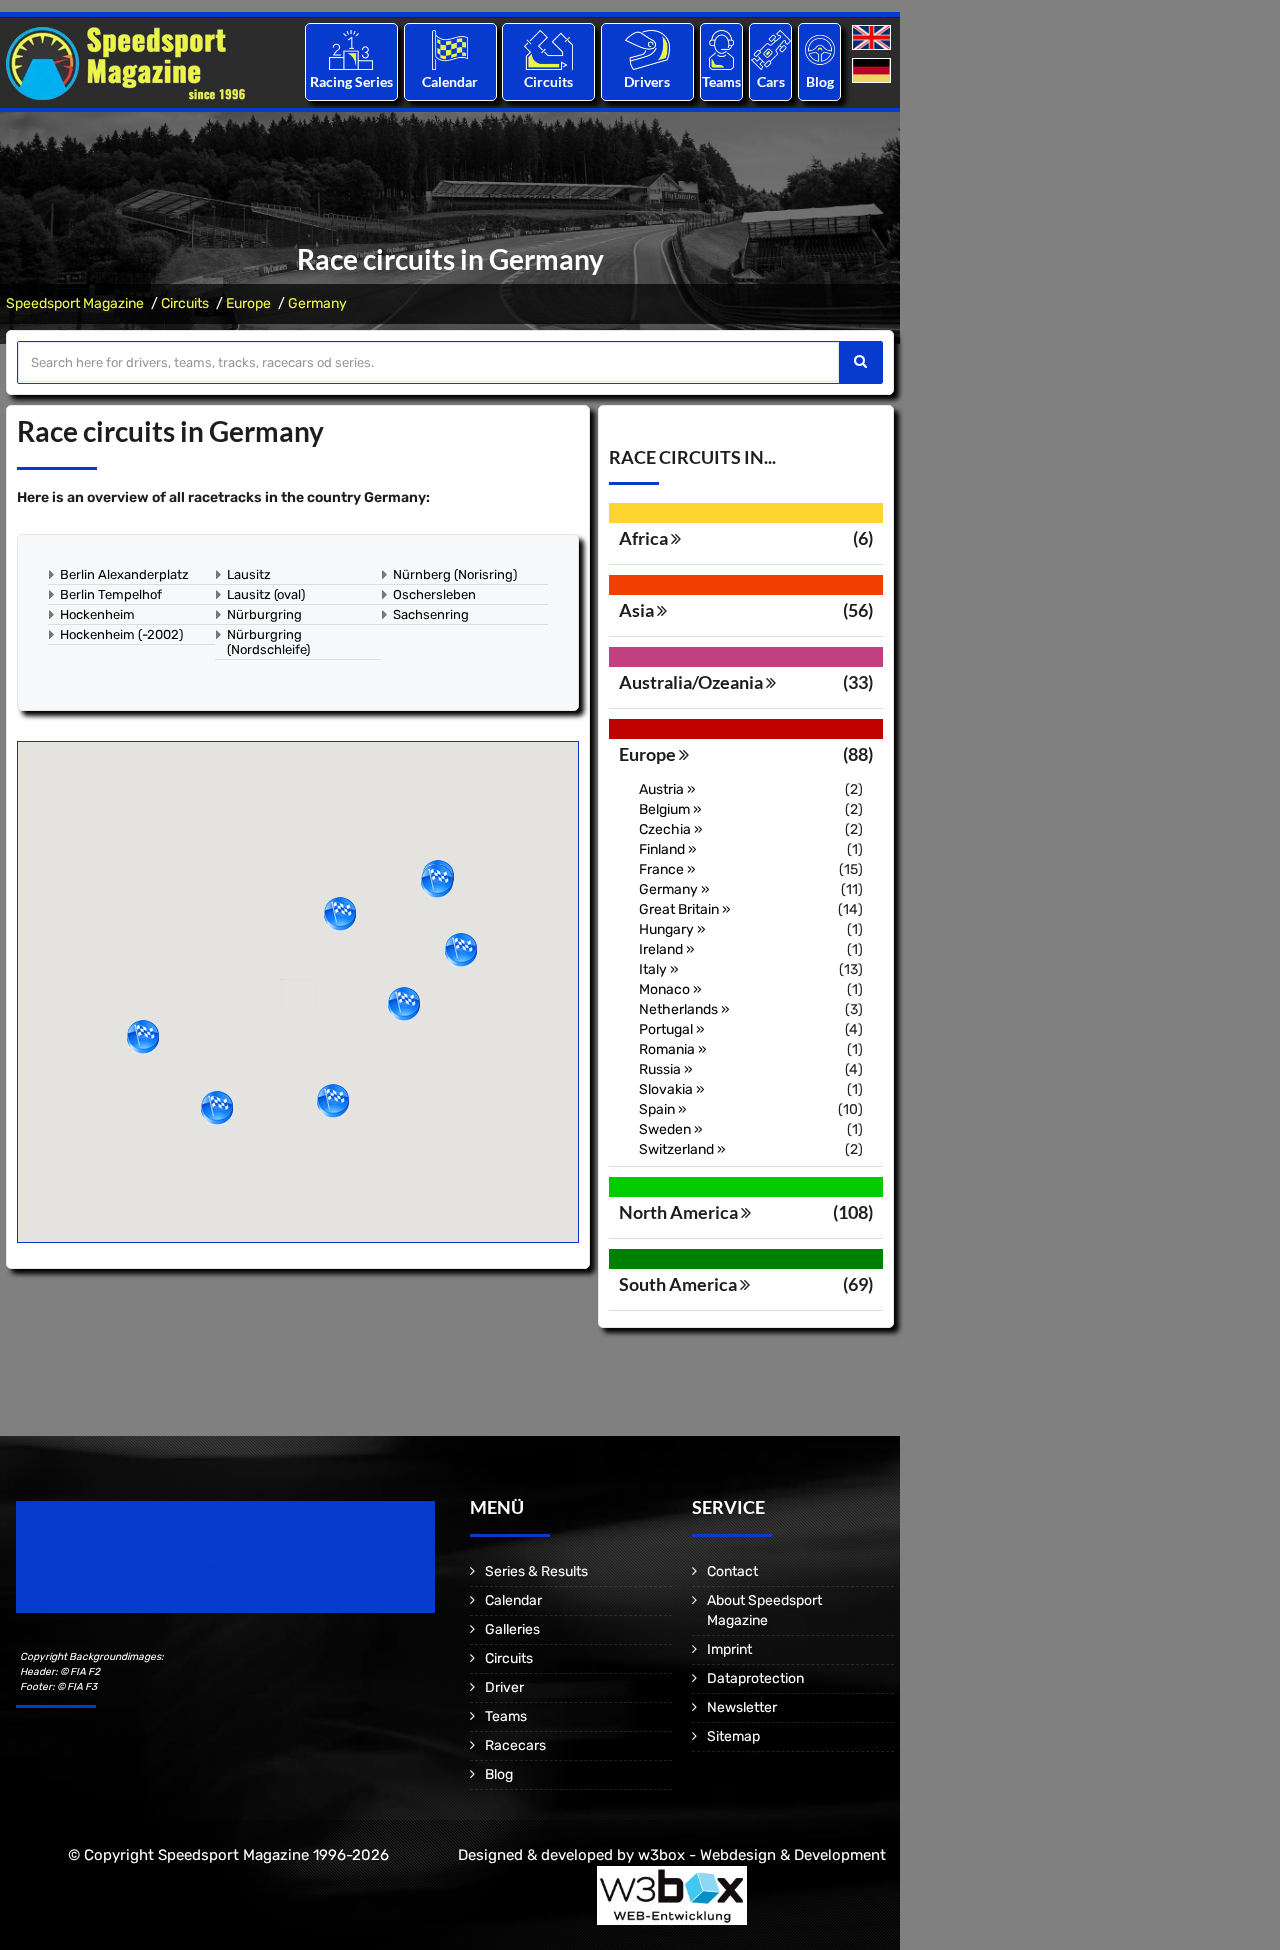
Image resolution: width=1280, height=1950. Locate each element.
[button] (437, 881)
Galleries (512, 1629)
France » (667, 869)
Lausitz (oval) (266, 594)
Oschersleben (434, 594)
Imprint (729, 1649)
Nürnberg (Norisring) (455, 574)
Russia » (666, 1069)
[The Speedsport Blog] (820, 49)
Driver (504, 1687)
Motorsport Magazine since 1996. (130, 1570)
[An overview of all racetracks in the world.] (548, 49)
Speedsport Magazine (75, 303)
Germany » (674, 889)
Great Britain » (685, 909)
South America (679, 1284)
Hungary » (672, 929)
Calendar (450, 81)
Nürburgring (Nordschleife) (268, 642)
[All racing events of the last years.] (450, 49)
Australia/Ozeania (692, 682)
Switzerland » (682, 1149)
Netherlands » (684, 1009)
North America (680, 1212)
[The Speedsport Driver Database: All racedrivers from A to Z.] (647, 49)
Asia (638, 610)
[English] (873, 38)
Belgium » (670, 809)
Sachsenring (431, 614)
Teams (721, 81)
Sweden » (671, 1129)
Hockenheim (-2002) (121, 634)
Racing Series (351, 81)
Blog (820, 81)
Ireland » (667, 949)
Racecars (515, 1745)
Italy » (659, 969)
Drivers (647, 81)
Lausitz (249, 574)
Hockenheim (97, 614)
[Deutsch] (873, 71)
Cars (771, 81)
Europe (248, 303)
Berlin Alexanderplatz (124, 574)
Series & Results (536, 1571)
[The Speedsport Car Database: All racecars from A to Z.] (771, 49)
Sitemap (733, 1736)
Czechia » (671, 829)
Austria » (667, 789)
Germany (317, 303)
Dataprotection (755, 1678)
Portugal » (672, 1029)
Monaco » (670, 989)
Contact (732, 1571)
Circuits (548, 81)
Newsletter (742, 1707)
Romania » (673, 1049)
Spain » (663, 1109)
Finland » (668, 849)
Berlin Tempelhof (111, 594)
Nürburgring (264, 614)
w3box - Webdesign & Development (762, 1855)
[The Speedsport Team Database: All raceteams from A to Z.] (721, 49)
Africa (645, 538)
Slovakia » (672, 1089)
